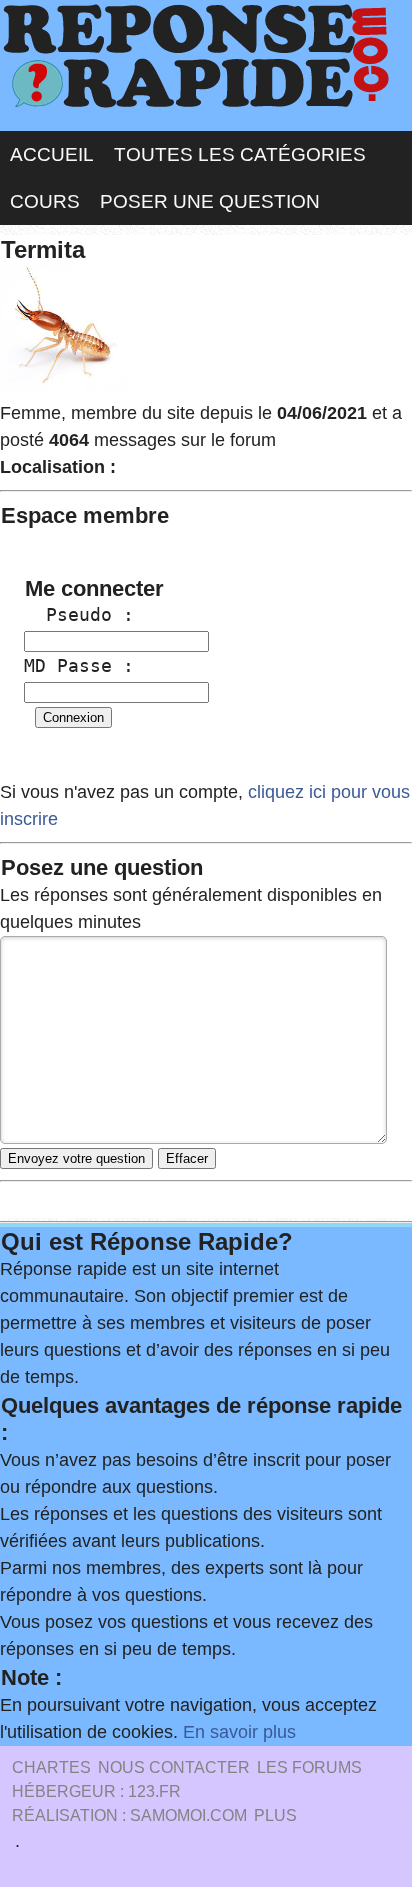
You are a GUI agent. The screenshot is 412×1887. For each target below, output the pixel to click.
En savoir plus (239, 1732)
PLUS (275, 1815)
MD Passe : (79, 665)
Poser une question (210, 201)
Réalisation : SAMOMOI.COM (129, 1815)
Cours (45, 201)
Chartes (51, 1767)
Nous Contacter (174, 1767)
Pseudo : (79, 614)
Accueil (52, 154)
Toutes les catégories (240, 154)
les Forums (309, 1767)
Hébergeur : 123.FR (96, 1791)
